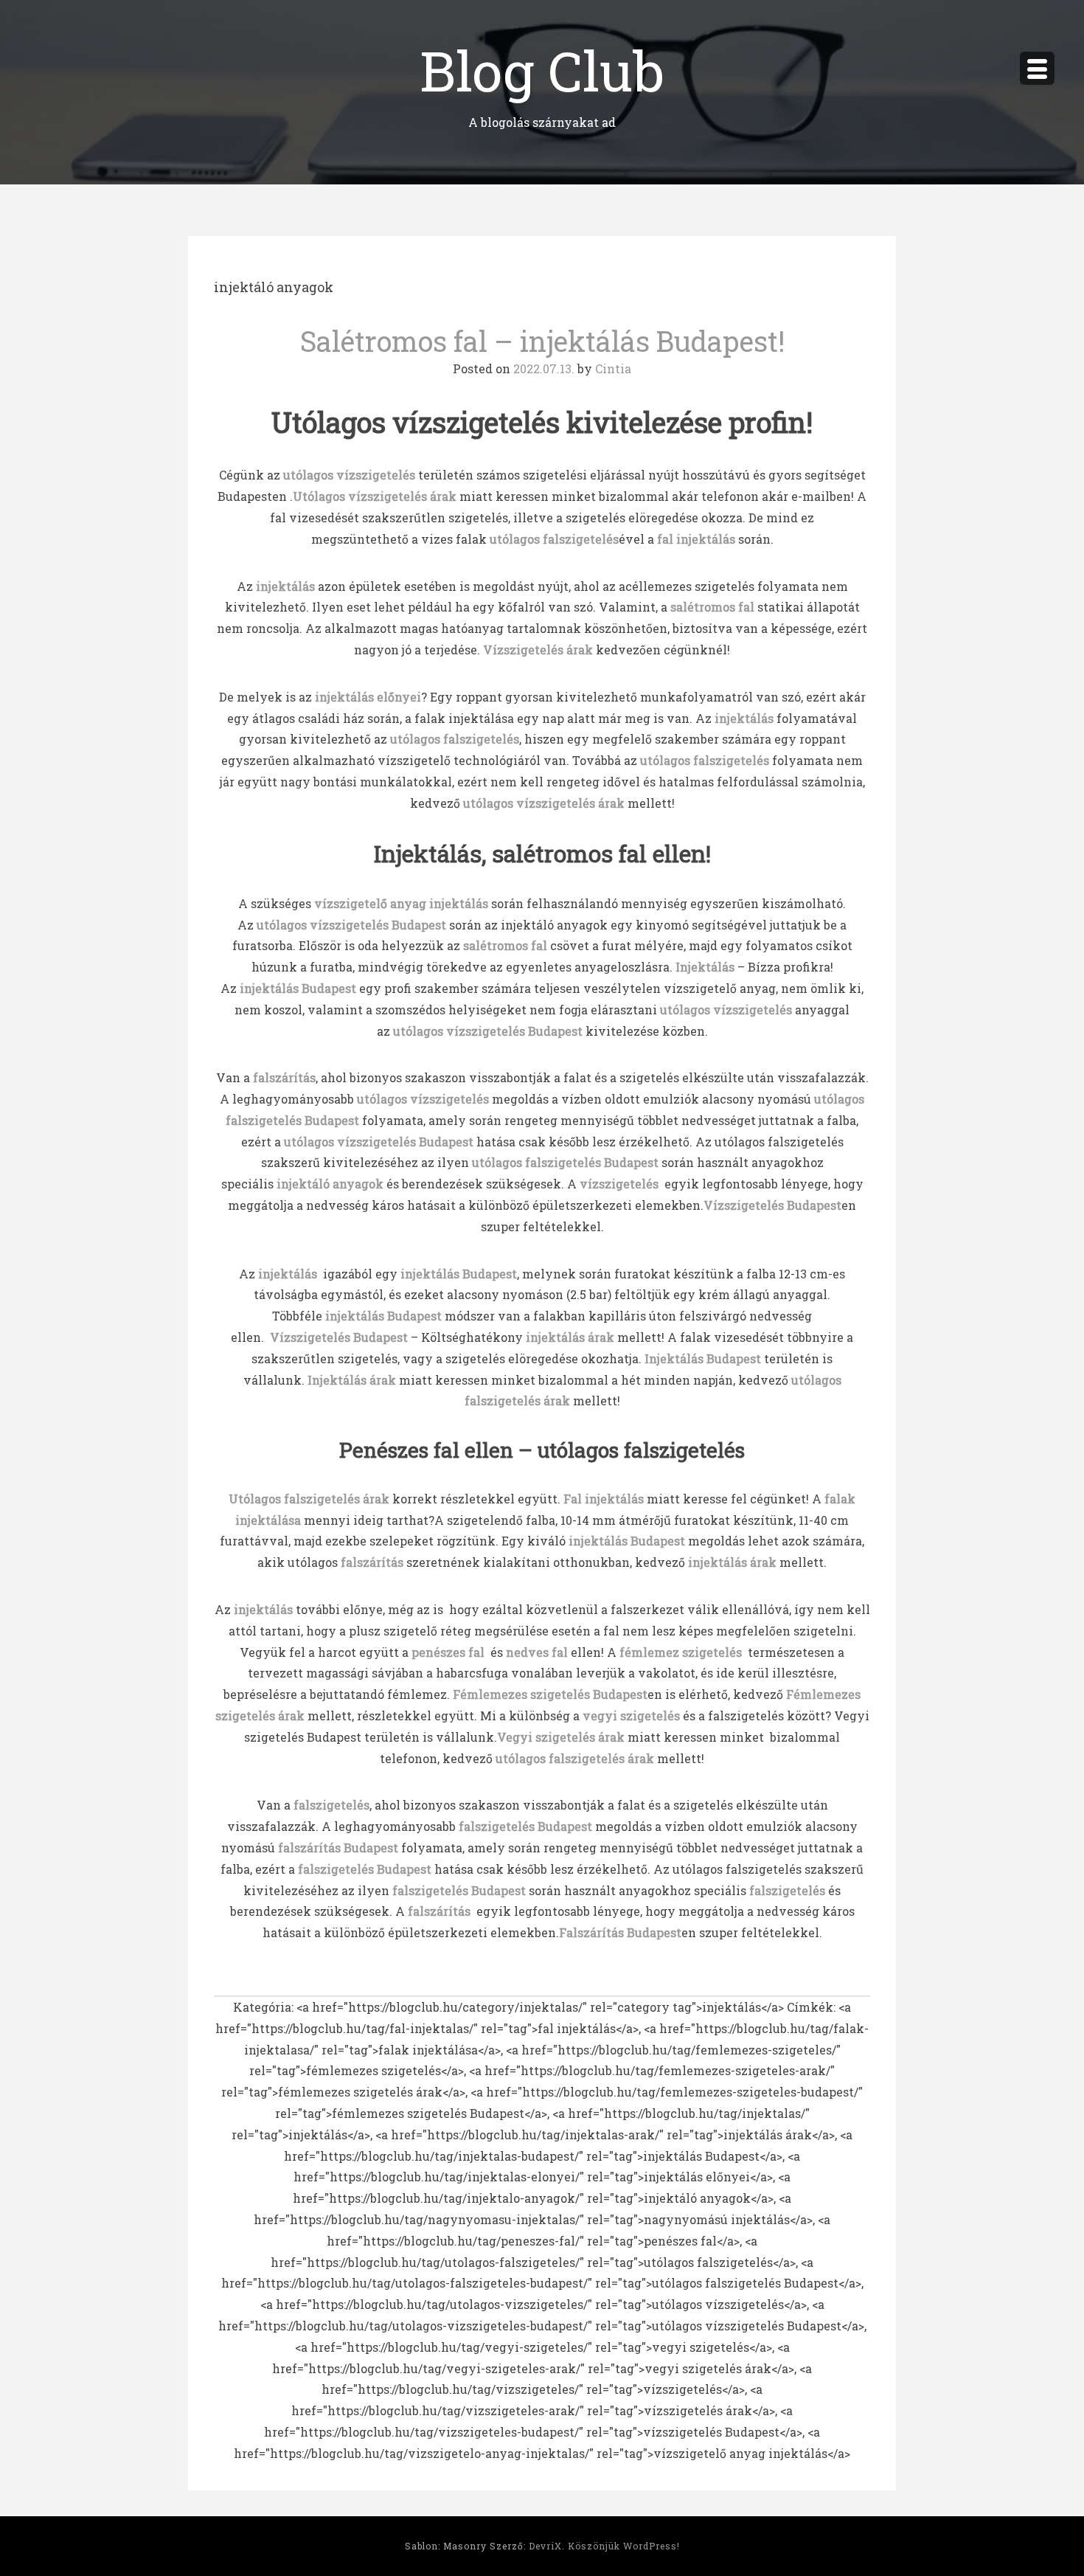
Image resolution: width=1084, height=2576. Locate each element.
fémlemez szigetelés (681, 1652)
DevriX (545, 2546)
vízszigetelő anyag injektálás (401, 903)
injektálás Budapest (298, 988)
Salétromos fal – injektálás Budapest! (542, 341)
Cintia (613, 368)
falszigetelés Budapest (459, 1890)
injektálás (286, 1274)
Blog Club (542, 70)
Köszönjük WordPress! (624, 2546)
